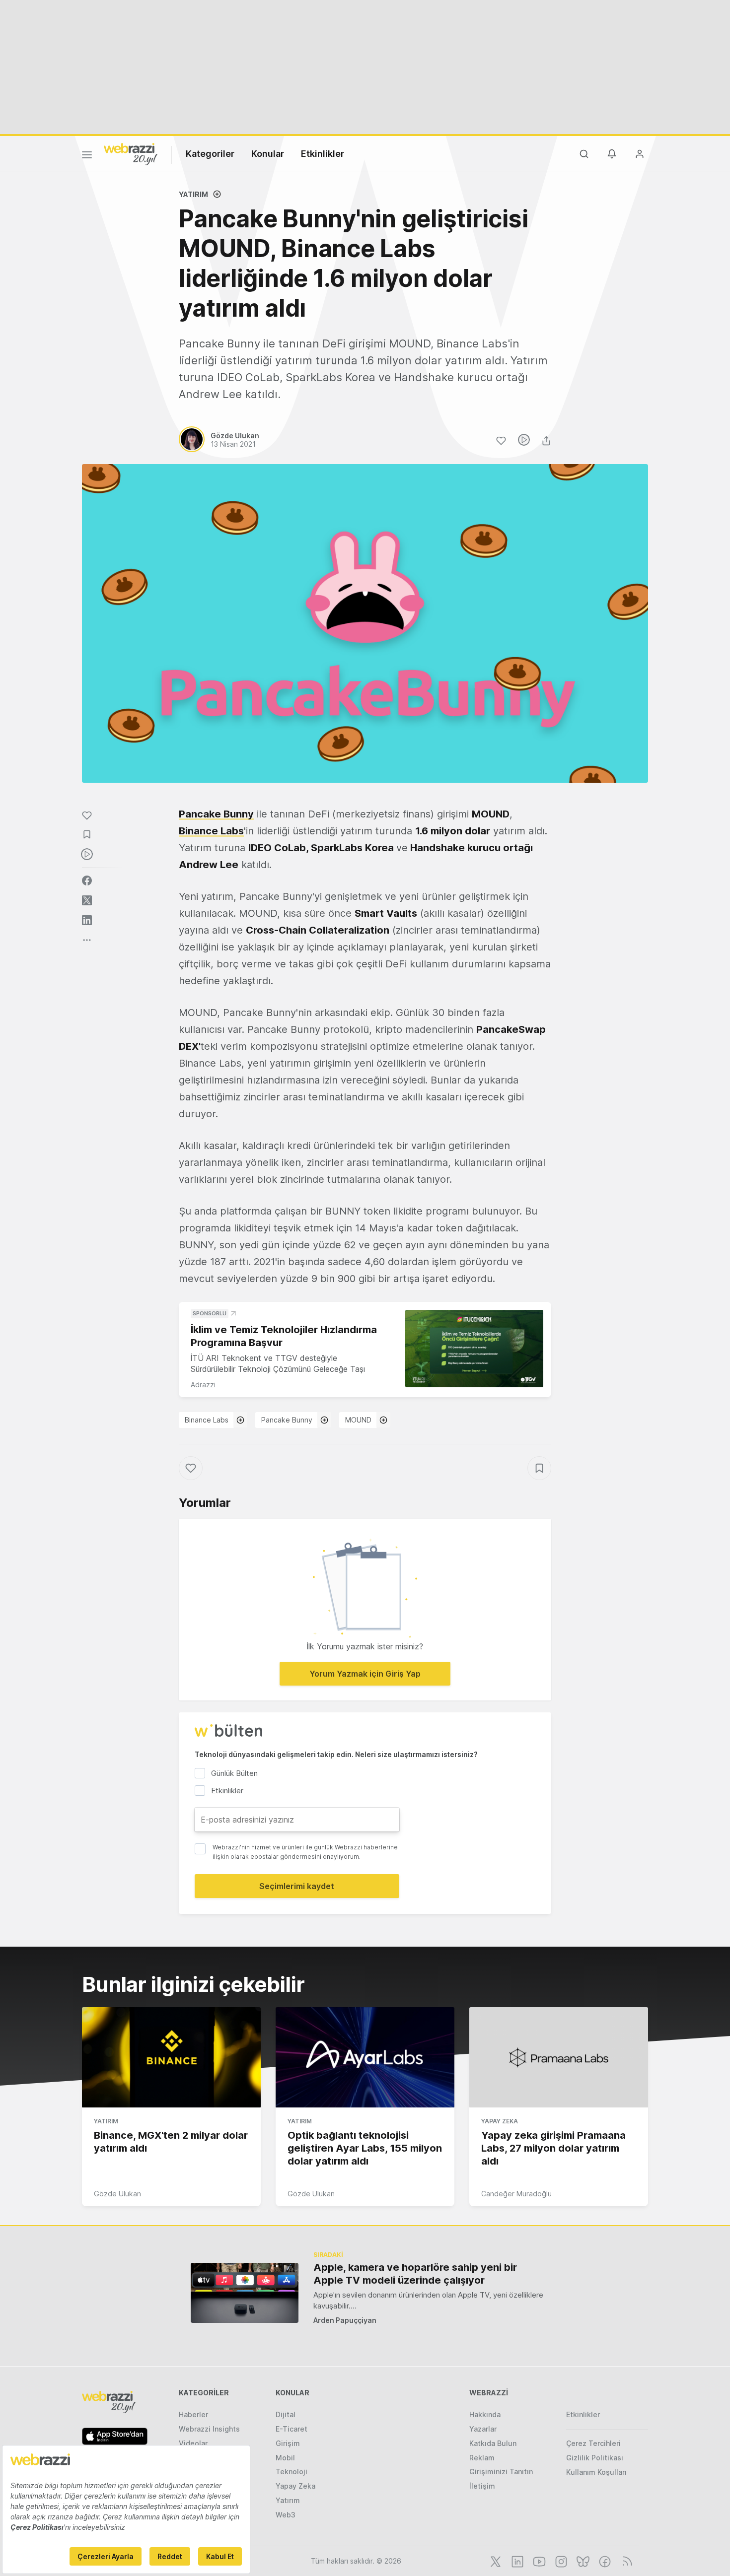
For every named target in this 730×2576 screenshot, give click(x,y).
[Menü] (87, 156)
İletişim (482, 2486)
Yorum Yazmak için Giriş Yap (365, 1674)
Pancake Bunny (216, 814)
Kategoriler (210, 154)
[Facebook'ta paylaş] (87, 881)
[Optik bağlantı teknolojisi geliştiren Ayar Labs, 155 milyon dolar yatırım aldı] (365, 2057)
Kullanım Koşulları (596, 2472)
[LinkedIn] (516, 2561)
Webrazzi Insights (209, 2429)
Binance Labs (211, 831)
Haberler (193, 2414)
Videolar (193, 2443)
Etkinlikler (323, 154)
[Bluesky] (582, 2561)
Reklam (482, 2458)
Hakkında (485, 2414)
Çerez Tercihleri (593, 2443)
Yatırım (193, 194)
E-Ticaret (292, 2429)
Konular (268, 154)
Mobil (285, 2458)
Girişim (288, 2443)
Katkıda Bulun (493, 2443)
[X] (495, 2561)
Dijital (286, 2414)
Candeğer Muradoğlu (516, 2194)
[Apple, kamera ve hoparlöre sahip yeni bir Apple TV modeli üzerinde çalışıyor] (245, 2293)
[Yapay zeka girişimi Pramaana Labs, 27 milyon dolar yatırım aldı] (559, 2057)
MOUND (358, 1420)
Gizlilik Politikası (595, 2458)
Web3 (286, 2515)
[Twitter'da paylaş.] (87, 900)
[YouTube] (538, 2561)
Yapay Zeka (500, 2121)
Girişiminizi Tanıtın (501, 2472)
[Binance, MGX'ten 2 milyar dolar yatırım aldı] (171, 2057)
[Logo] (131, 153)
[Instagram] (560, 2561)
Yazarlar (483, 2429)
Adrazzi (203, 1385)
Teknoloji (292, 2472)
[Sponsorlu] (474, 1349)
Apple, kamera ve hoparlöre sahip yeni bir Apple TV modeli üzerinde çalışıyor (415, 2274)
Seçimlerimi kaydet (297, 1886)
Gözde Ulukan (117, 2194)
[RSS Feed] (625, 2561)
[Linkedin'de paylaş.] (87, 920)
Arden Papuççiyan (345, 2320)
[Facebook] (604, 2561)
